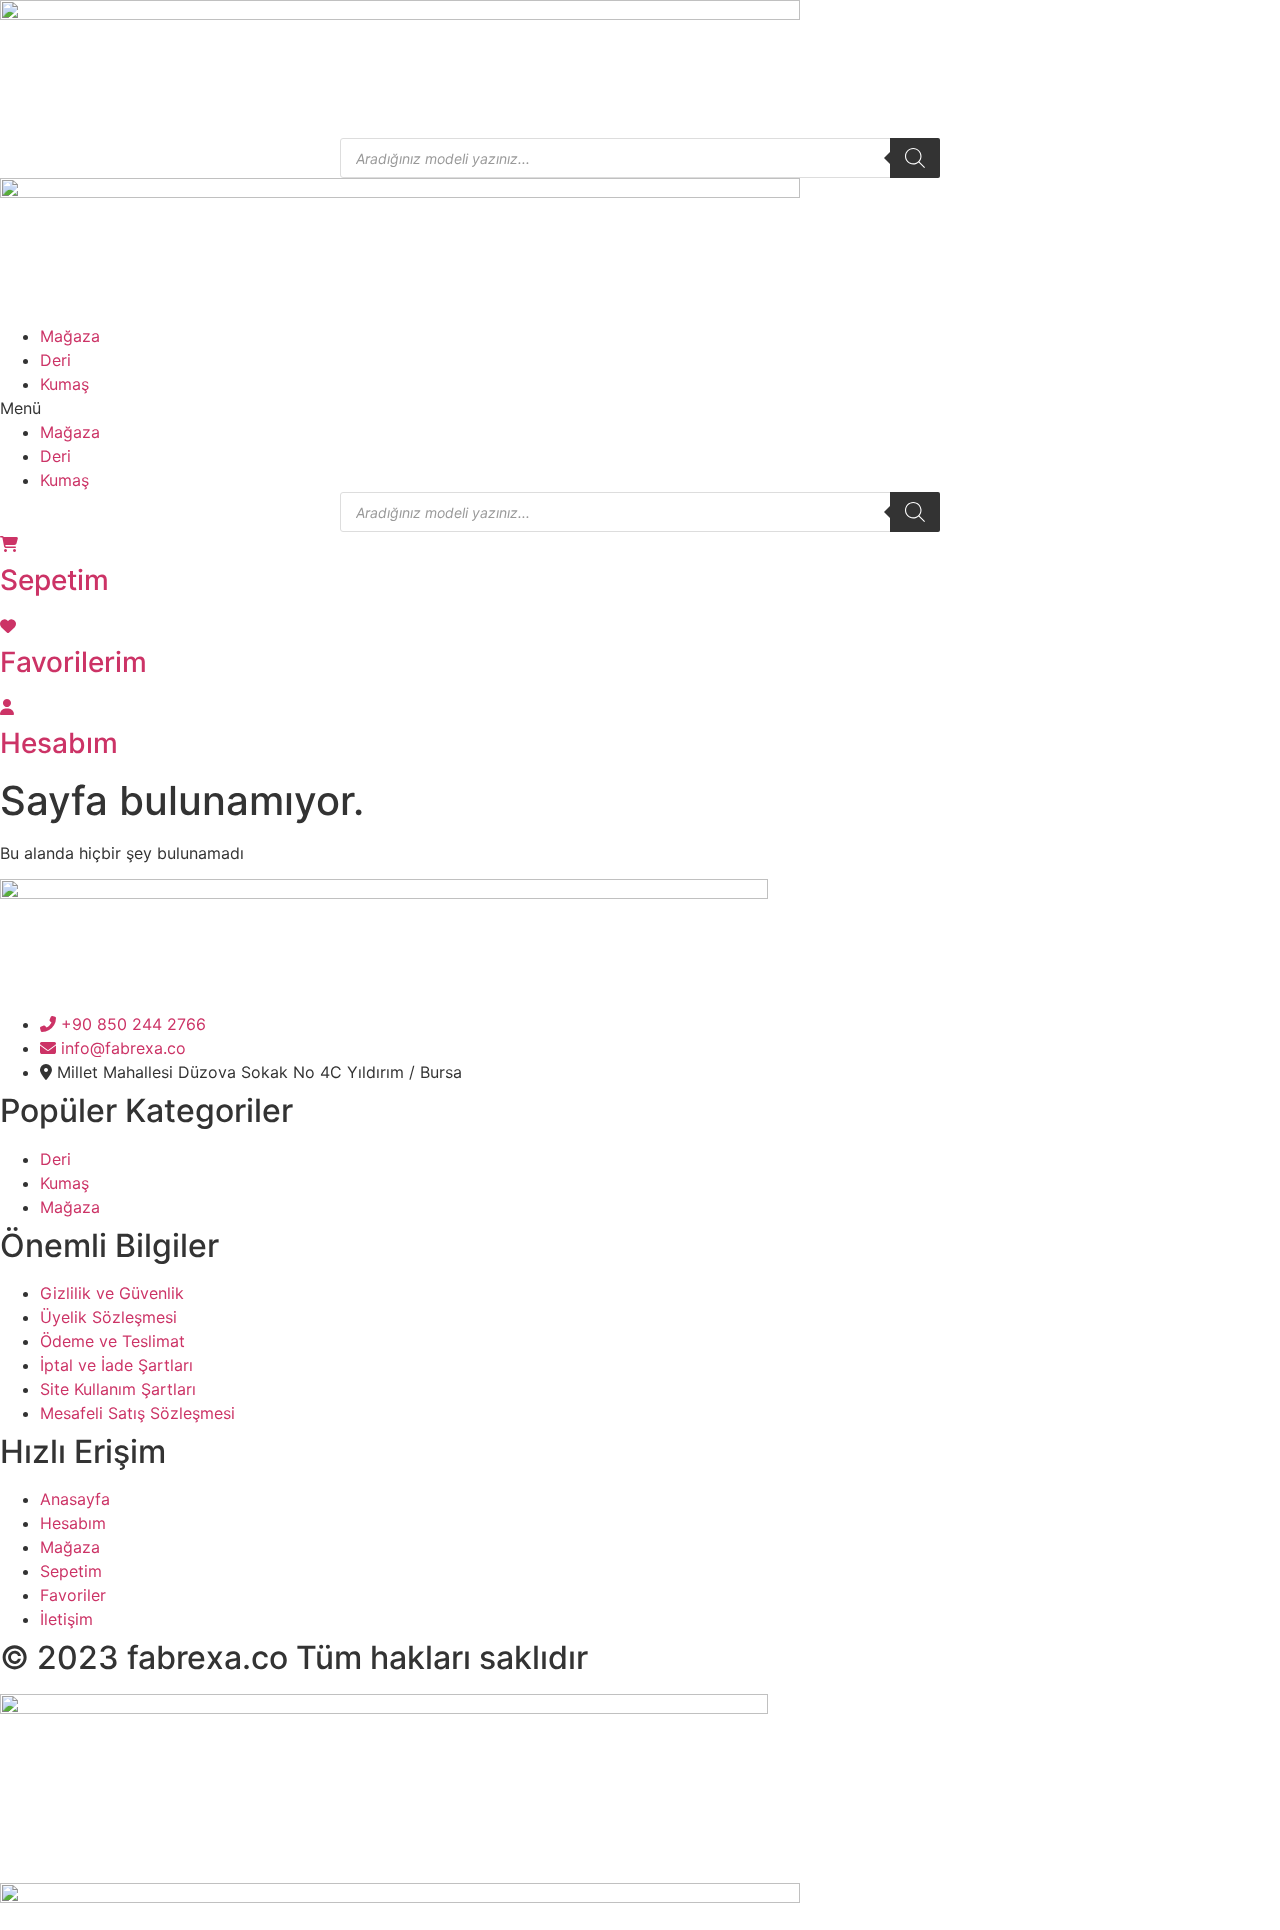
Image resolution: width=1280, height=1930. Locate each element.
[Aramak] (915, 158)
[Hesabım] (7, 707)
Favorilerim (73, 662)
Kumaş (64, 384)
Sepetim (54, 580)
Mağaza (70, 336)
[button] (640, 408)
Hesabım (59, 743)
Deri (55, 360)
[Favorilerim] (8, 626)
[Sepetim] (9, 544)
